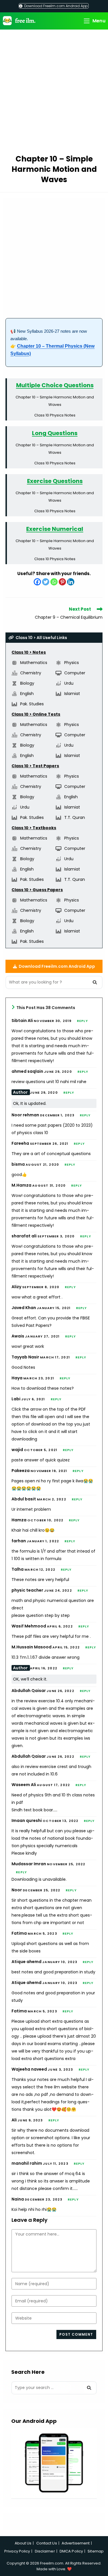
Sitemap (96, 2551)
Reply (82, 1021)
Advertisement (76, 2543)
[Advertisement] (54, 93)
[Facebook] (37, 582)
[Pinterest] (62, 582)
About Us (23, 2543)
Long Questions (55, 433)
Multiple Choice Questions (55, 385)
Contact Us (47, 2543)
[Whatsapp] (54, 582)
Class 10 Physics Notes (55, 415)
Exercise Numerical (55, 529)
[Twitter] (46, 582)
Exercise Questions (55, 481)
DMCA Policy (71, 2551)
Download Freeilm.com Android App (55, 6)
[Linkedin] (71, 582)
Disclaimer (45, 2551)
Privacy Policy (17, 2551)
